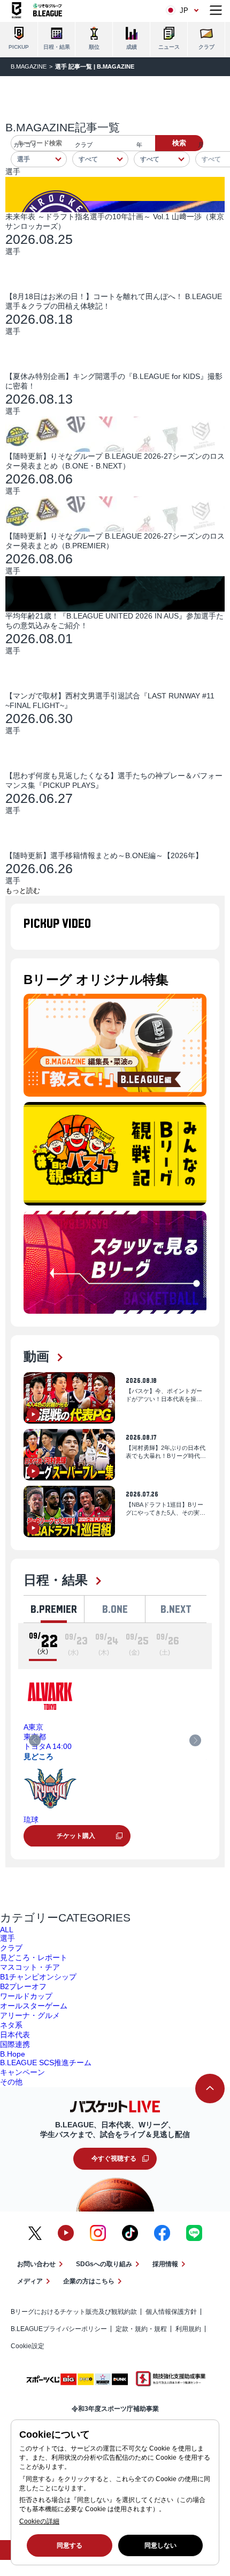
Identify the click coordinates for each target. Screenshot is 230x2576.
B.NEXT (176, 1609)
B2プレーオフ (23, 1986)
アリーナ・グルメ (30, 2015)
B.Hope (13, 2054)
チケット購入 (76, 1836)
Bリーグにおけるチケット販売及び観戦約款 (74, 2312)
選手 (7, 1938)
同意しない (160, 2545)
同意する (70, 2545)
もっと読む (23, 891)
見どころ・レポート (34, 1957)
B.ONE (115, 1609)
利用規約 (188, 2329)
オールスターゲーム (34, 2006)
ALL (7, 1930)
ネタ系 (11, 2025)
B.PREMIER (54, 1609)
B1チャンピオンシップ (38, 1977)
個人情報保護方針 (171, 2312)
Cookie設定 (28, 2346)
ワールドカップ (26, 1996)
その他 (11, 2082)
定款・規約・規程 (141, 2329)
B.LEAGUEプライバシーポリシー (59, 2329)
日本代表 (15, 2035)
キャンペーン (22, 2072)
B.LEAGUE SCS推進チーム (46, 2063)
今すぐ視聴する (114, 2158)
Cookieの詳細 (39, 2521)
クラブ (11, 1948)
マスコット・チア (30, 1967)
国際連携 (15, 2044)
